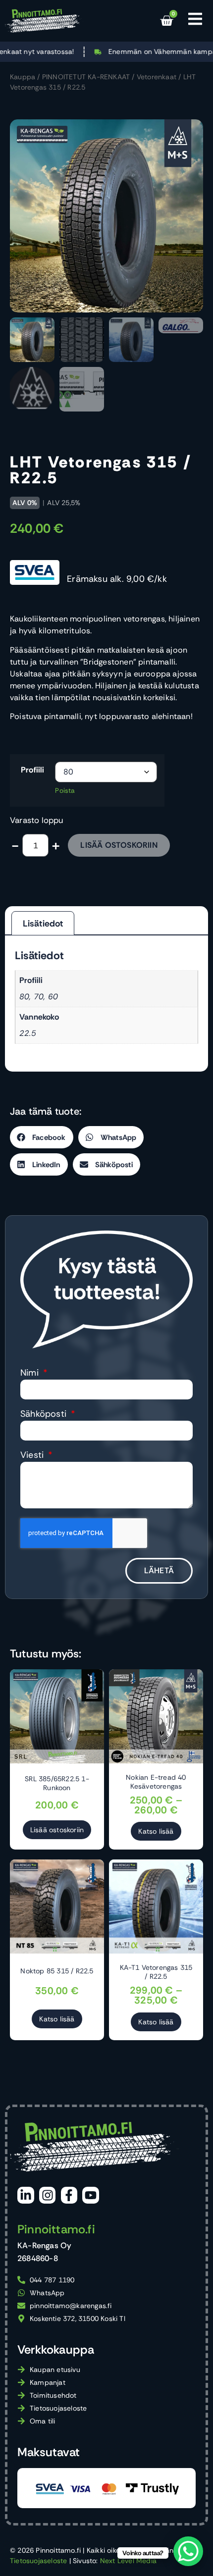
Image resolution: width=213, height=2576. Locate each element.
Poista (65, 791)
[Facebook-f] (69, 2195)
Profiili (33, 770)
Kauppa (23, 77)
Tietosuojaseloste (38, 2561)
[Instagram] (48, 2195)
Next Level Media (128, 2561)
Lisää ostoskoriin (119, 845)
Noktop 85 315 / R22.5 (57, 1971)
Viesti (33, 1456)
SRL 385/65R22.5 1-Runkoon (57, 1783)
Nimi (31, 1373)
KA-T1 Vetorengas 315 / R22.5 (156, 1972)
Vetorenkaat (157, 77)
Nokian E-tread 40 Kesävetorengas (156, 1782)
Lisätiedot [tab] (43, 924)
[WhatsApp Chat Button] (188, 2551)
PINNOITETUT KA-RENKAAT (86, 77)
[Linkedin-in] (26, 2195)
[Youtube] (91, 2195)
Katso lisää (156, 1831)
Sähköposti (45, 1415)
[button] (42, 1137)
